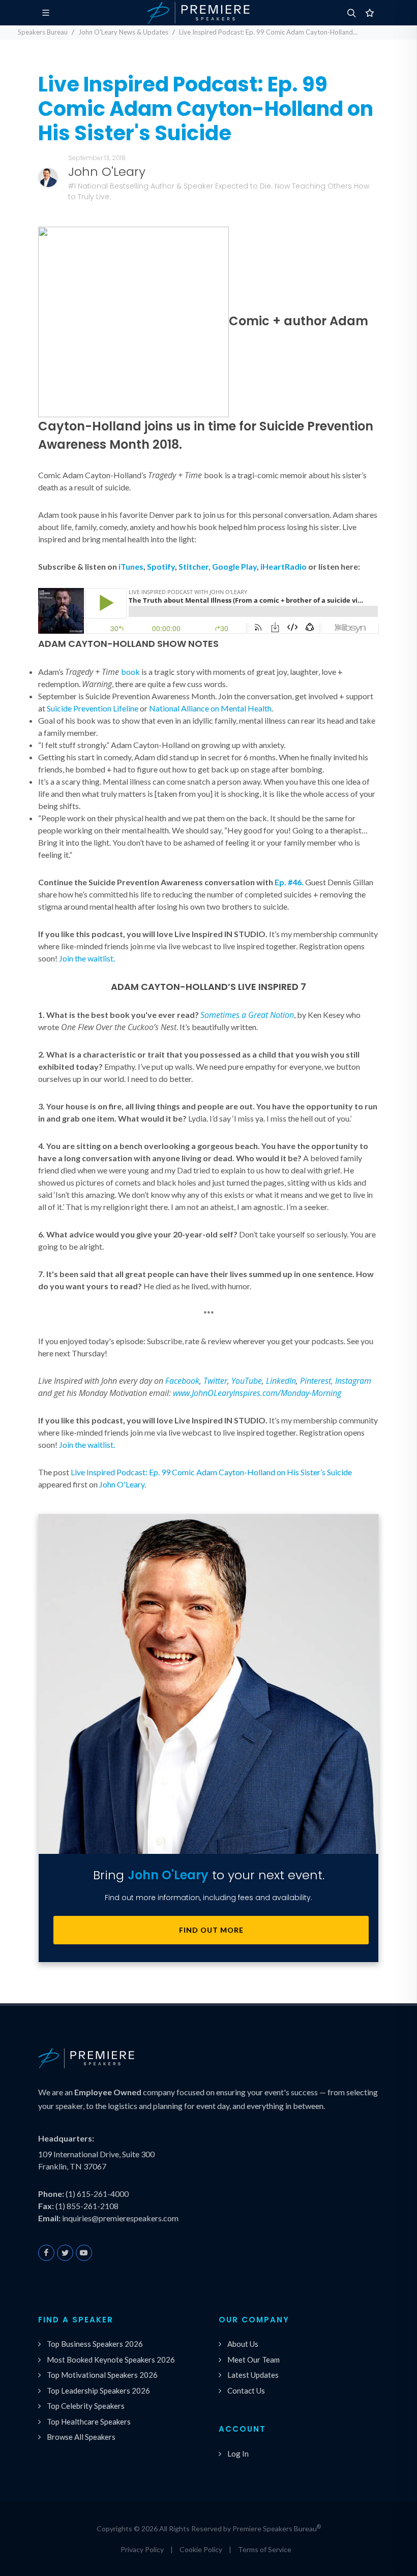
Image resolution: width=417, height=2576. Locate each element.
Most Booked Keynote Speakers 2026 (111, 2360)
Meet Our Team (254, 2360)
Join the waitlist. (87, 958)
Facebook (182, 1381)
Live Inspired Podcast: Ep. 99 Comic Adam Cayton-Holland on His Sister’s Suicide (211, 1472)
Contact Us (246, 2391)
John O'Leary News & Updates (123, 32)
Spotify (161, 566)
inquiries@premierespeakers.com (120, 2218)
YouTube (247, 1381)
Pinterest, (317, 1381)
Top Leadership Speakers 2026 (98, 2391)
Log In (238, 2454)
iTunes (131, 566)
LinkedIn (281, 1381)
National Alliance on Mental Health (210, 708)
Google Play (234, 566)
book (130, 672)
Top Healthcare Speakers (89, 2422)
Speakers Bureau (43, 32)
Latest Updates (253, 2375)
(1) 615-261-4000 (97, 2194)
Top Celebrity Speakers (86, 2406)
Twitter (215, 1381)
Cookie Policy (201, 2549)
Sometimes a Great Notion (247, 1015)
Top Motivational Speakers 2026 (102, 2375)
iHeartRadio (284, 566)
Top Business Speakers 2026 (95, 2344)
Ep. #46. (289, 882)
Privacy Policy (142, 2549)
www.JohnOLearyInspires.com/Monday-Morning (257, 1393)
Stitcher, (195, 566)
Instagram (353, 1381)
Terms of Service (265, 2549)
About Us (243, 2344)
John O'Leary (122, 1484)
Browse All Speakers (81, 2437)
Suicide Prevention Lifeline (93, 708)
